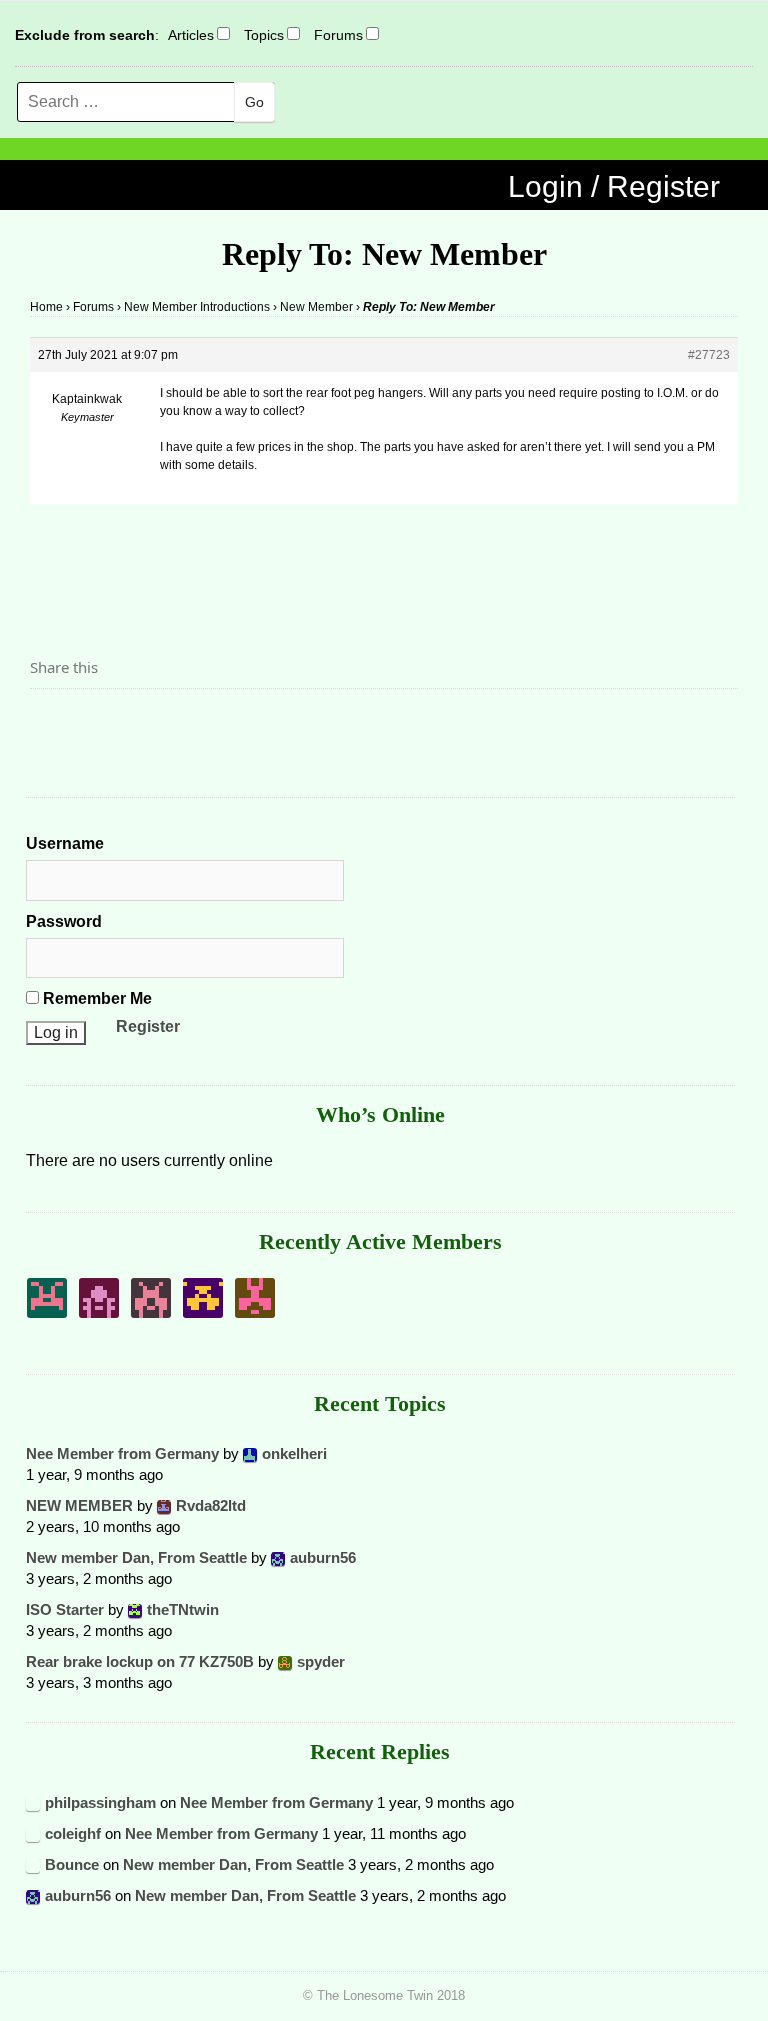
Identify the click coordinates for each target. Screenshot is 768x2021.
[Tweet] (93, 723)
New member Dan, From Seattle (136, 1557)
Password (64, 921)
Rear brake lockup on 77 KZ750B (140, 1661)
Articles (191, 35)
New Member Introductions (197, 307)
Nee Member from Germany (122, 1453)
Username (65, 843)
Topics (264, 35)
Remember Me (95, 998)
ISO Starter (65, 1609)
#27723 (709, 355)
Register (148, 1026)
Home (46, 307)
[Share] (51, 723)
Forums (338, 35)
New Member (316, 307)
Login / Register (614, 186)
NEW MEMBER (79, 1505)
